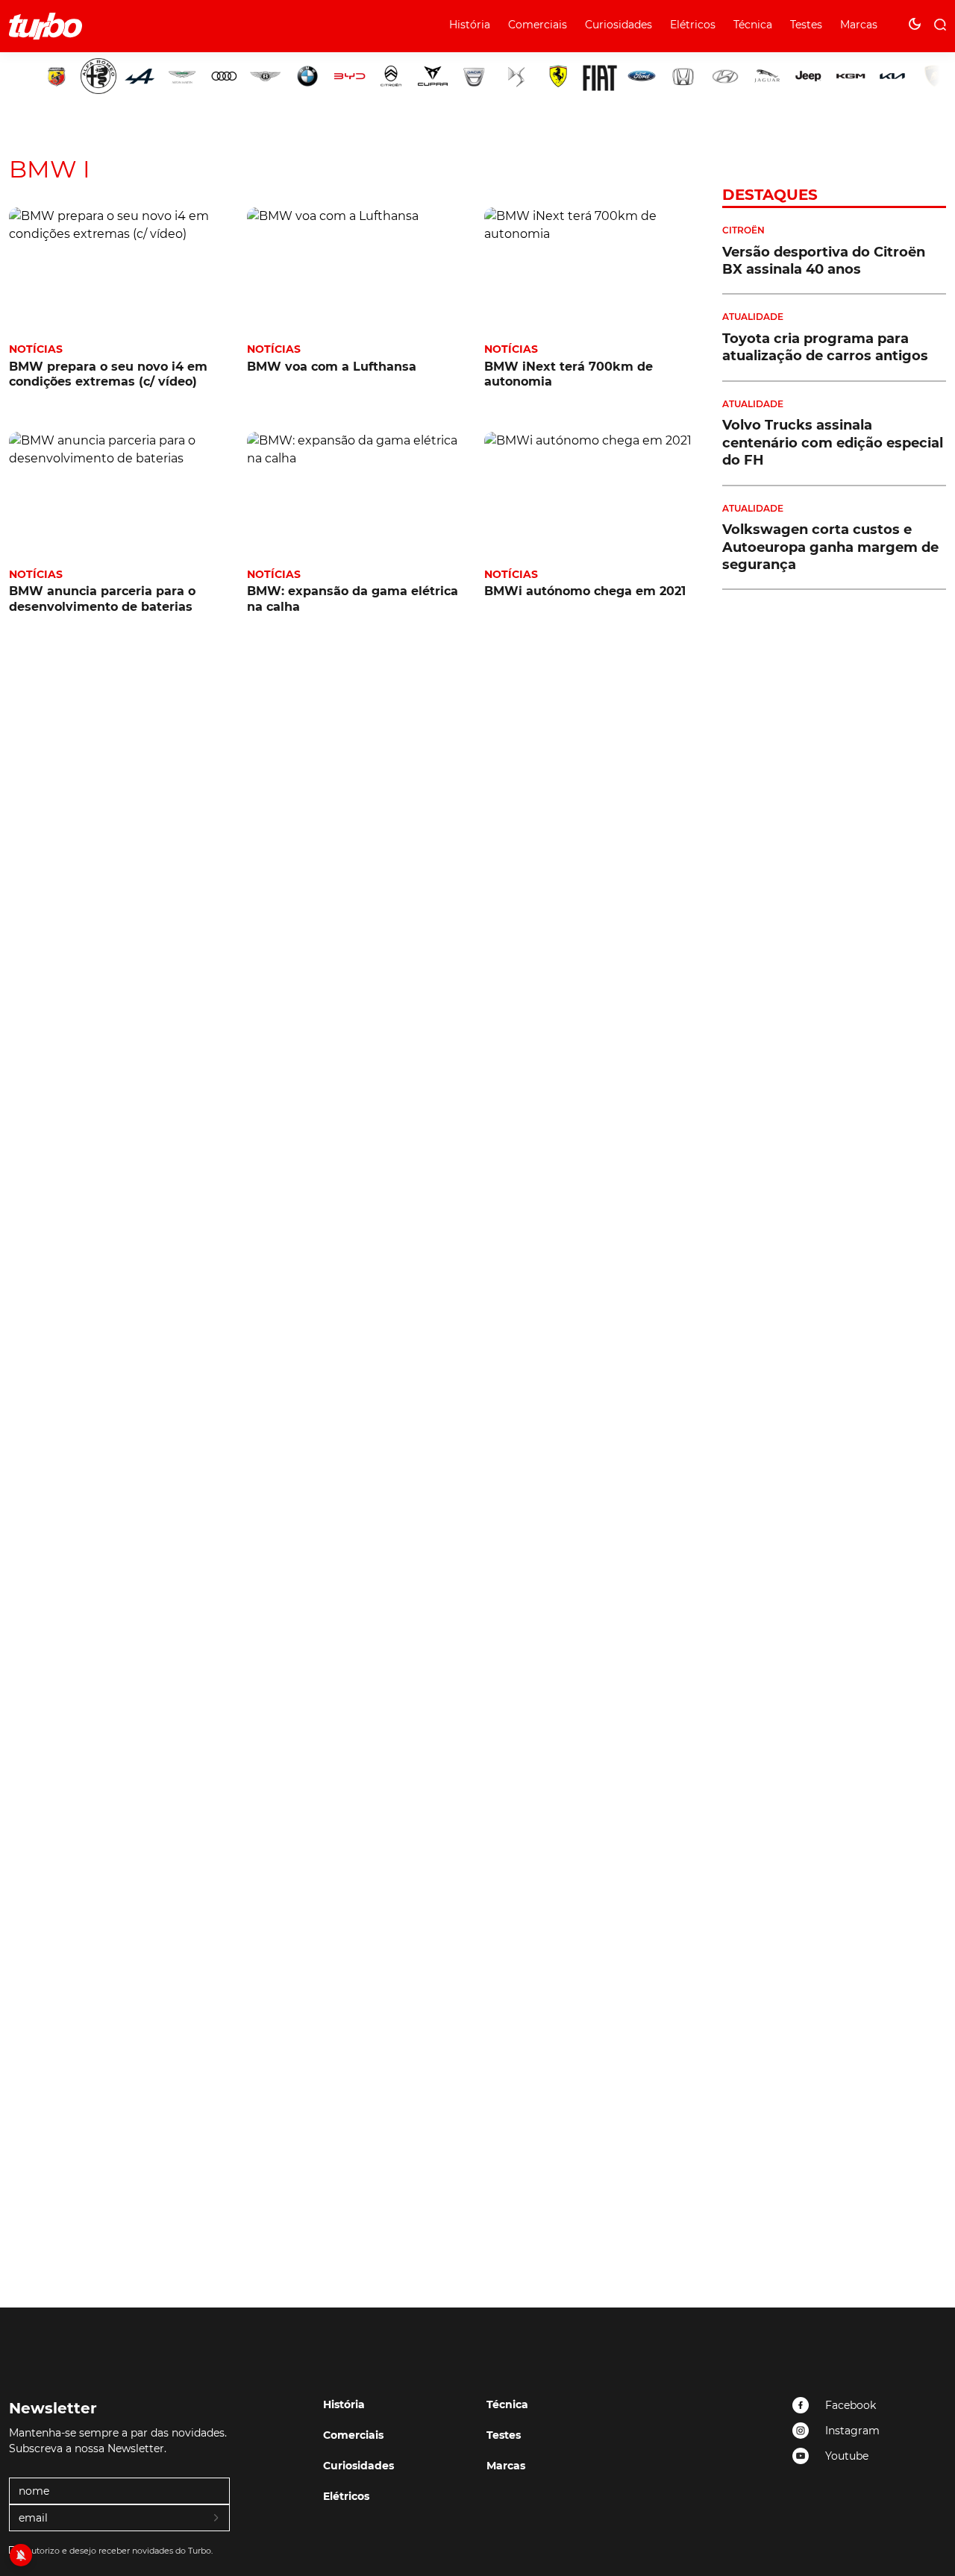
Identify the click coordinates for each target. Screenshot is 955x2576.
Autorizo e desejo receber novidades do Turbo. (119, 2551)
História (470, 25)
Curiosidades (619, 25)
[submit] (217, 2519)
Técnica (753, 25)
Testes (806, 25)
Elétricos (693, 25)
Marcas (859, 25)
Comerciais (538, 25)
